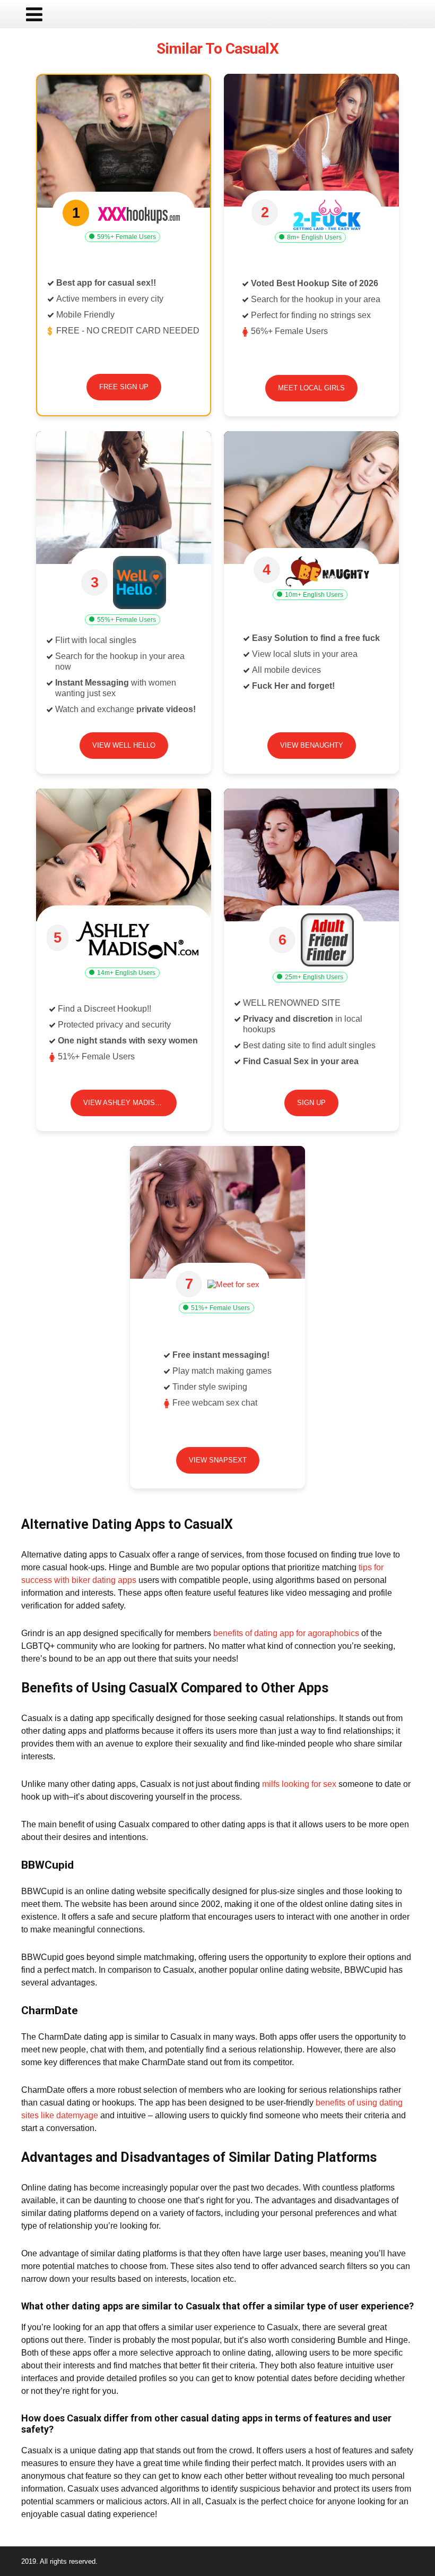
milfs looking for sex (299, 1784)
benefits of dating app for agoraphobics (286, 1633)
